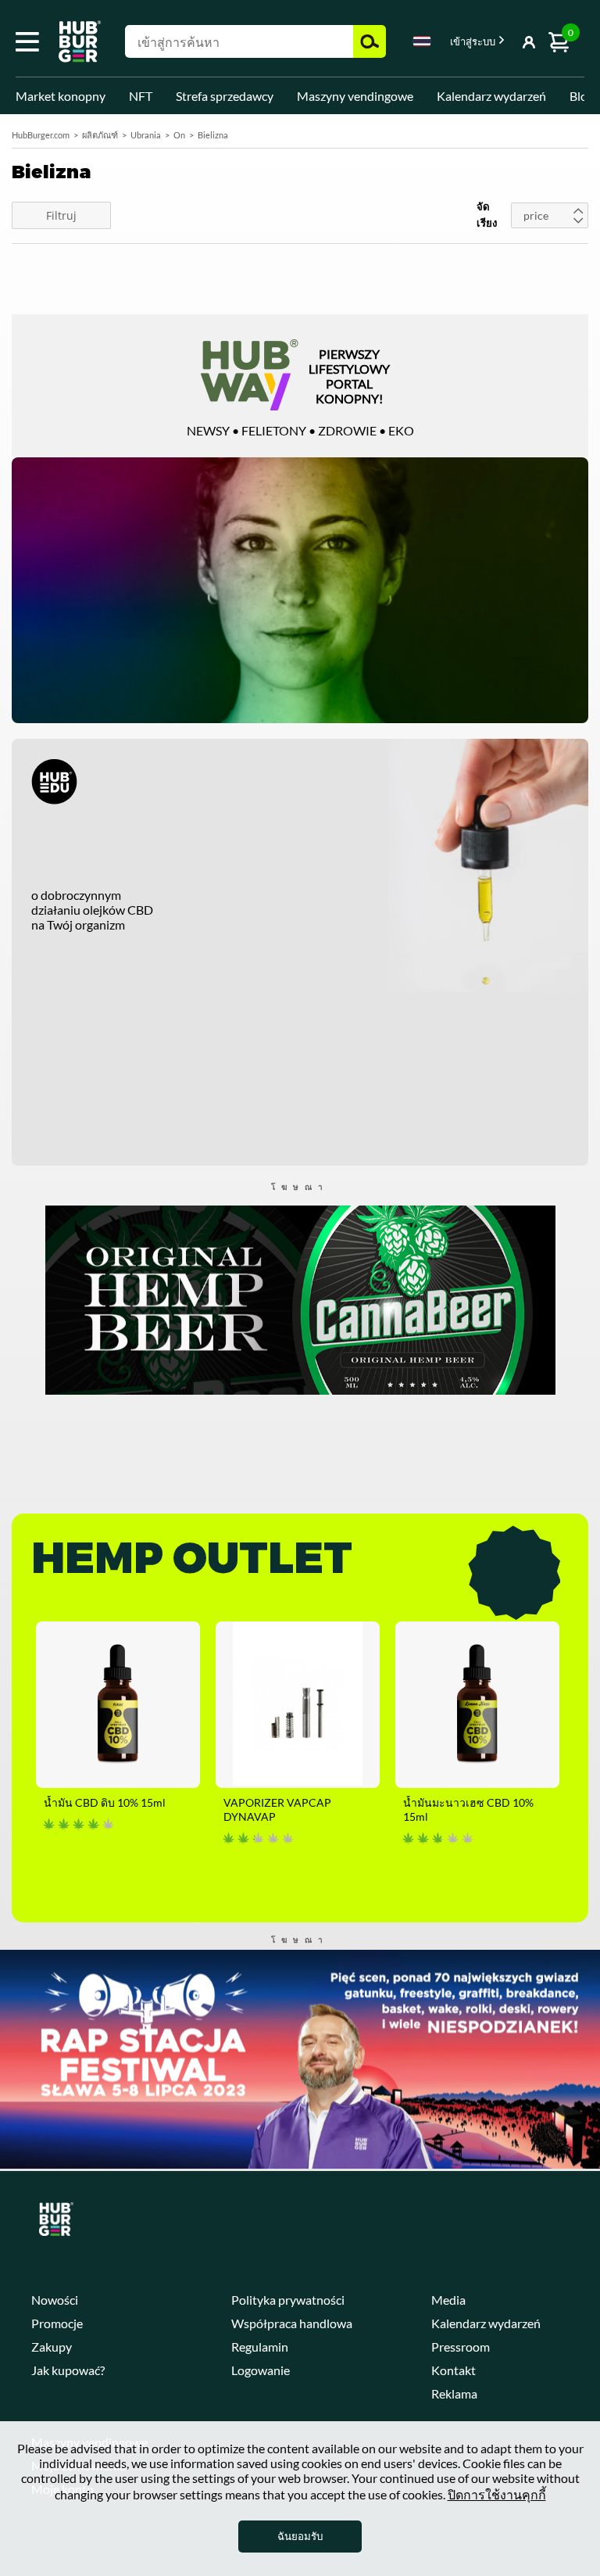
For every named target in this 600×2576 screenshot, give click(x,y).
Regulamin (260, 2347)
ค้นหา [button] (370, 41)
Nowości (55, 2300)
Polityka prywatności (288, 2300)
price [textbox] (536, 215)
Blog (582, 96)
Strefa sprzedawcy (225, 96)
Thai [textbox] (422, 41)
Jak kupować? (68, 2370)
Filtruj (61, 215)
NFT (141, 96)
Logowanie (261, 2370)
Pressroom (461, 2347)
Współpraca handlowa (292, 2323)
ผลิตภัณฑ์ (100, 135)
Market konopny (61, 96)
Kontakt (454, 2370)
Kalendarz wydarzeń (491, 96)
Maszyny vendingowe (355, 96)
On (179, 135)
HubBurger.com (41, 135)
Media (448, 2300)
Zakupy (52, 2347)
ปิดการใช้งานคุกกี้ (497, 2494)
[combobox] (422, 44)
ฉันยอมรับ (300, 2536)
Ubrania (146, 135)
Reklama (454, 2393)
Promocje (57, 2323)
